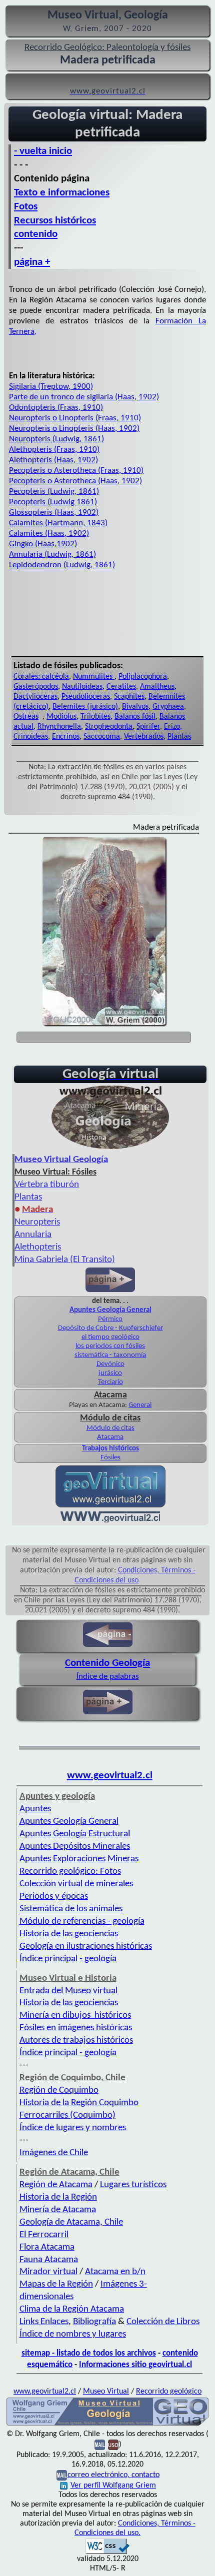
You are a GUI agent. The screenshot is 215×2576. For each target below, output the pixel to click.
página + (32, 262)
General (140, 1405)
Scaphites (129, 697)
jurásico (110, 1373)
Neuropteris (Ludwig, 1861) (56, 439)
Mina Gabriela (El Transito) (65, 1260)
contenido (36, 234)
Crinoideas (31, 737)
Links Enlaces (44, 2322)
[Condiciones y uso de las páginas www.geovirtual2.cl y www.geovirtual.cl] (113, 2445)
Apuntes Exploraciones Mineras (79, 1859)
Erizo (172, 727)
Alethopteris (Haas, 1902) (53, 460)
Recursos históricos (55, 221)
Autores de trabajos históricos (76, 2040)
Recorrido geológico (169, 2392)
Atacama (110, 1437)
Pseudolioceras (86, 697)
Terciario (110, 1382)
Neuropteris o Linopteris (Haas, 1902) (74, 429)
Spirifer (148, 727)
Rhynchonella (59, 727)
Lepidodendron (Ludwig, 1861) (62, 565)
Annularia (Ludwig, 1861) (52, 555)
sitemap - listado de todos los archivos (89, 2353)
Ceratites (121, 687)
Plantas (179, 737)
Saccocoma (102, 737)
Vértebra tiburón (47, 1185)
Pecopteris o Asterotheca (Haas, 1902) (75, 481)
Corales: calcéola (41, 677)
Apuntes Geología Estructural (75, 1834)
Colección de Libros (163, 2322)
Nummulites (94, 677)
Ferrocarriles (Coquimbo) (67, 2115)
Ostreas (26, 717)
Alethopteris (38, 1247)
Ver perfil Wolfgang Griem (113, 2486)
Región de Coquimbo (59, 2090)
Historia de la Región (58, 2197)
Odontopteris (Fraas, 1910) (56, 408)
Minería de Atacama (58, 2210)
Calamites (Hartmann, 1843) (58, 523)
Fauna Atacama (49, 2260)
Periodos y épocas (54, 1897)
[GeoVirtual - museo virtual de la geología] (110, 1149)
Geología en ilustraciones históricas (86, 1946)
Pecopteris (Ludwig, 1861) (54, 492)
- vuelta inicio (43, 151)
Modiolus (61, 717)
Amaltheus (157, 687)
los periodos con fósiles (110, 1346)
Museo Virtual (106, 2392)
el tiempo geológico (110, 1337)
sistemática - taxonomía (110, 1355)
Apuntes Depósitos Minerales (75, 1847)
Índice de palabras (108, 1677)
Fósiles (110, 1458)
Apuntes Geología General (110, 1310)
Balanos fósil (135, 717)
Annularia (33, 1235)
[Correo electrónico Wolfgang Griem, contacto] (100, 2445)
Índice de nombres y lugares (73, 2334)
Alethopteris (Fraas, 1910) (54, 450)
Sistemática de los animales (71, 1909)
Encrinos (66, 737)
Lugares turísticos (133, 2185)
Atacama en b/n (115, 2272)
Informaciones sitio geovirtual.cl (135, 2365)
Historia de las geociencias (69, 1934)
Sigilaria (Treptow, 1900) (51, 387)
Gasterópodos (36, 687)
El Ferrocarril (44, 2235)
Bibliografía (94, 2322)
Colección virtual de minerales (76, 1884)
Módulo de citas (110, 1428)
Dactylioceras (35, 697)
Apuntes (35, 1809)
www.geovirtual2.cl (110, 1776)
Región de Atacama (56, 2185)
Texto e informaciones (62, 193)
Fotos (26, 207)
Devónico (110, 1364)
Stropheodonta (109, 727)
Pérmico (110, 1319)
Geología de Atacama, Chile (71, 2222)
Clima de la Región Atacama (72, 2309)
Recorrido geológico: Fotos (70, 1872)
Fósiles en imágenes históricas (76, 2028)
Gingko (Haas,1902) (43, 544)
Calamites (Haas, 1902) (49, 534)
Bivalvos (135, 707)
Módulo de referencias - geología (82, 1922)
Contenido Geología (107, 1663)
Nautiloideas (82, 687)
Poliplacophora (143, 677)
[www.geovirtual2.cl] (110, 1520)
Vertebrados (144, 737)
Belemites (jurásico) (85, 707)
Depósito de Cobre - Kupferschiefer (110, 1328)
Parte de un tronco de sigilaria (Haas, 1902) (84, 397)
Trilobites (95, 717)
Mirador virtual (48, 2272)
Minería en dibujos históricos (75, 2015)
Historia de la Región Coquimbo (79, 2103)
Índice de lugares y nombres (73, 2128)
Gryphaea (168, 707)
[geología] (107, 2425)
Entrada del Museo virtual (68, 1991)
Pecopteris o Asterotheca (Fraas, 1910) (76, 471)
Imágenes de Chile (54, 2153)
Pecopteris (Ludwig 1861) (53, 502)
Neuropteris (37, 1222)
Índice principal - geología (68, 1959)
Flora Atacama (47, 2247)
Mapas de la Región (56, 2284)
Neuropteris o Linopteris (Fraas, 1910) (75, 418)
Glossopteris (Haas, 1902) (54, 513)
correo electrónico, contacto (113, 2475)
